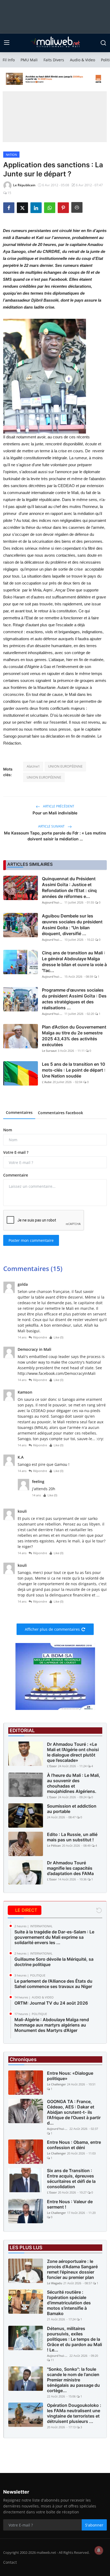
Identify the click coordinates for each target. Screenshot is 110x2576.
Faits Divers (54, 60)
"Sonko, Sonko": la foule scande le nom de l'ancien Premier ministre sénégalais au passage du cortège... (73, 2380)
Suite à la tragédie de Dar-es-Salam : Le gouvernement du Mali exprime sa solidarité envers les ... (54, 1937)
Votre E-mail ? (16, 1152)
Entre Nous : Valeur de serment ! (70, 2204)
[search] (103, 43)
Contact (10, 2562)
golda (23, 1284)
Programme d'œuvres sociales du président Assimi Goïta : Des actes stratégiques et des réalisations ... (74, 999)
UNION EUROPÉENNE (65, 766)
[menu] (7, 43)
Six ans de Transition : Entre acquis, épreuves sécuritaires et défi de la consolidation (71, 2179)
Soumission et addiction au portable (72, 1809)
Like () (58, 1337)
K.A (21, 1457)
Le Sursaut (49, 1051)
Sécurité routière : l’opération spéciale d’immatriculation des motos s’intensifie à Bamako (69, 2303)
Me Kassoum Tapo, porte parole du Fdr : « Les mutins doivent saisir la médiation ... (55, 836)
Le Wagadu (55, 2283)
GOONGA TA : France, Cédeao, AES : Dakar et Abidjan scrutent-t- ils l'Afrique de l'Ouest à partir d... (74, 2112)
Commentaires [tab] (19, 1112)
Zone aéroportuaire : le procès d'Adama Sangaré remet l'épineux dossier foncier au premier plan (72, 2269)
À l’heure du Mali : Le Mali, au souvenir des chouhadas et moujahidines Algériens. (74, 1783)
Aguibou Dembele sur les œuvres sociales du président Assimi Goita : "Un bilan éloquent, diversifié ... (72, 925)
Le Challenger (56, 2084)
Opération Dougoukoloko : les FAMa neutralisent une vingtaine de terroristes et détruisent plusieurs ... (74, 2413)
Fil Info (9, 60)
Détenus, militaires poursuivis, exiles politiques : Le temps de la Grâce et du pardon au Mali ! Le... (74, 2339)
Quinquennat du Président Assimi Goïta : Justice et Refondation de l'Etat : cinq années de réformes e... (69, 887)
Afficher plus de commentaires (52, 1629)
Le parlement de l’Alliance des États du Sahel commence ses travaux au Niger (53, 1984)
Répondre (40, 1337)
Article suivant (52, 826)
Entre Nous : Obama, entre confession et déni (74, 2145)
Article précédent (58, 806)
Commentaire (16, 1175)
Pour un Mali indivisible (55, 813)
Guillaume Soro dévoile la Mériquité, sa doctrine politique (54, 1962)
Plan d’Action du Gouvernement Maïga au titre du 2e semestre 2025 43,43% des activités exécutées (74, 1036)
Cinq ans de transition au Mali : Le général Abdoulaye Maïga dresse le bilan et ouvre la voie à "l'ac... (74, 962)
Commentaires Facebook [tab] (60, 1113)
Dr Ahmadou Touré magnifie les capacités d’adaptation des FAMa (70, 1868)
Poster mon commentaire (31, 1240)
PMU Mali (29, 60)
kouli (22, 1511)
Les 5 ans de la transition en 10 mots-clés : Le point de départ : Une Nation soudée (74, 1070)
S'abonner (94, 2525)
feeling (38, 1482)
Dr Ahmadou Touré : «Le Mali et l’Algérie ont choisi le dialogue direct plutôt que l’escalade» (73, 1752)
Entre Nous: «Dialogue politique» (70, 2076)
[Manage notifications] (99, 2550)
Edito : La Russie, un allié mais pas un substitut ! (72, 1837)
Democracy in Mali (34, 1349)
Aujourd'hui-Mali (53, 902)
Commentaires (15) (33, 1268)
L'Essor (52, 1766)
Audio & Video (82, 60)
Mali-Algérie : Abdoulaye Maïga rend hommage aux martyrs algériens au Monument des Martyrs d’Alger (52, 2025)
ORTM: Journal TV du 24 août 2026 (51, 2003)
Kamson (25, 1392)
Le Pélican (54, 1845)
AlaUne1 (33, 766)
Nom (8, 1130)
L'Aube (47, 1082)
